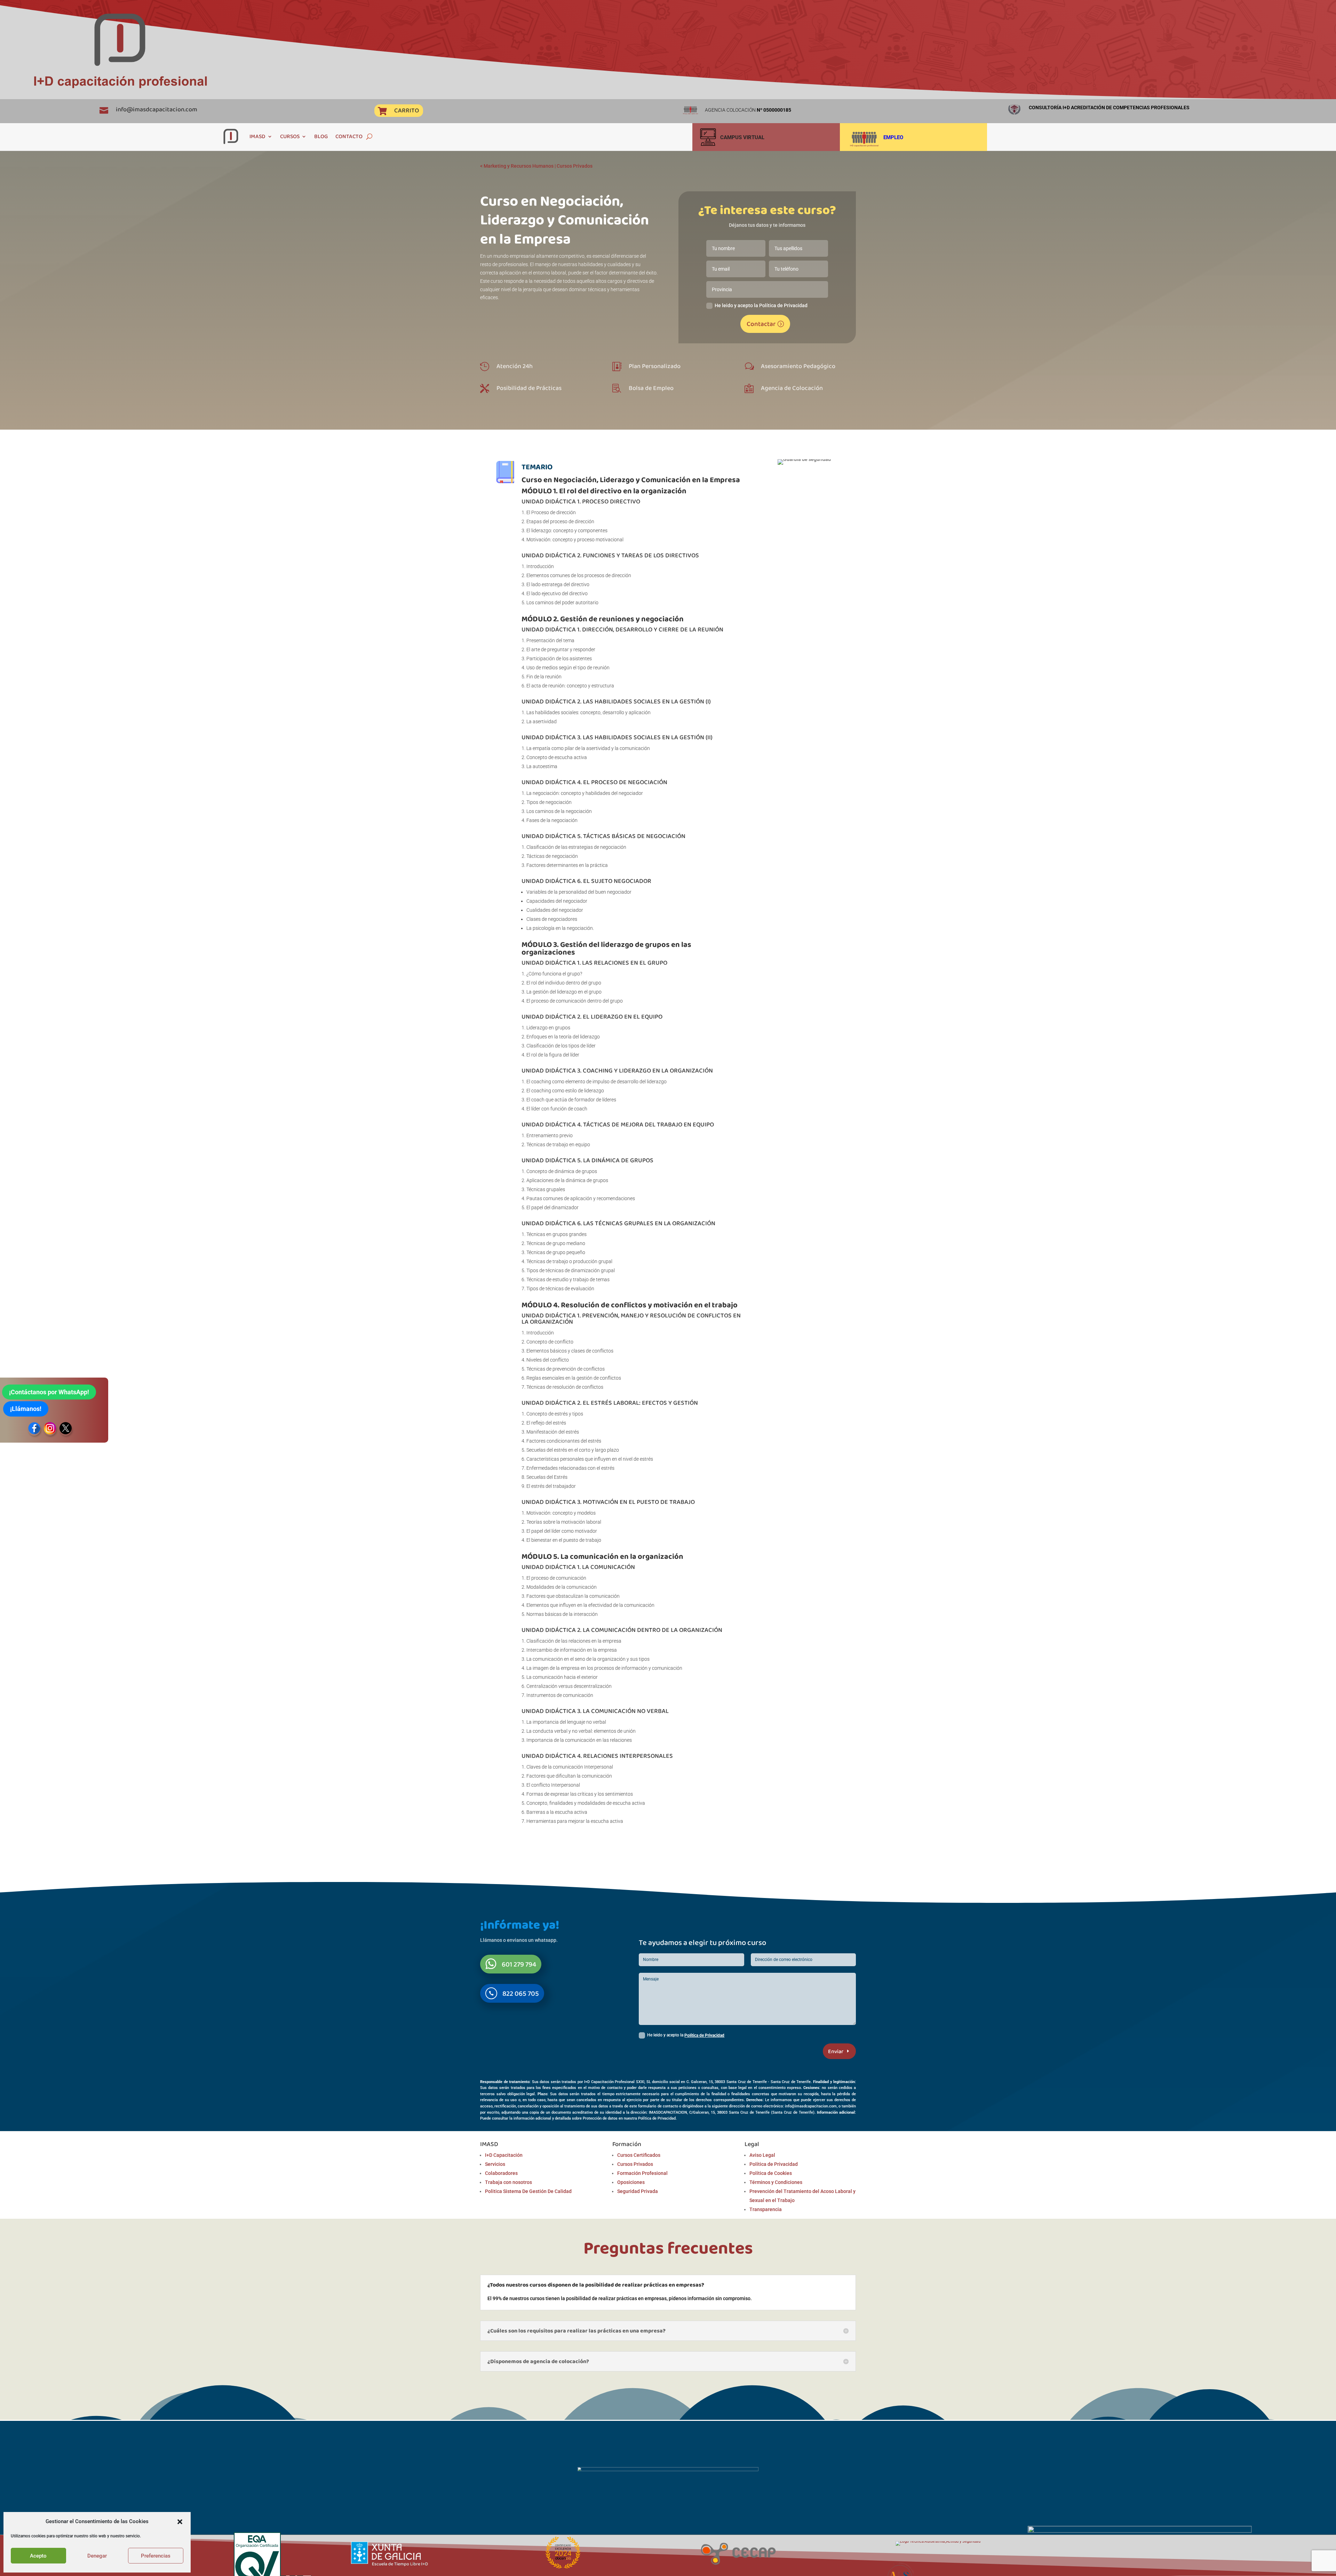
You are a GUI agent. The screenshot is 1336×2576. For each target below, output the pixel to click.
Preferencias (156, 2556)
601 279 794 (519, 1964)
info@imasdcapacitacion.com (157, 109)
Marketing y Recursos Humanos (519, 166)
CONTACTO (349, 136)
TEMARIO (537, 467)
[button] (180, 2522)
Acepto (38, 2556)
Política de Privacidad (704, 2035)
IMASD (257, 136)
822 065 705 (521, 1993)
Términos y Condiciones (776, 2182)
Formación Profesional (642, 2173)
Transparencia (766, 2209)
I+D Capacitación (504, 2155)
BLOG (321, 136)
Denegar (97, 2556)
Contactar (761, 324)
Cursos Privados (575, 166)
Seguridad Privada (638, 2191)
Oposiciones (631, 2182)
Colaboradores (501, 2173)
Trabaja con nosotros (508, 2182)
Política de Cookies (771, 2173)
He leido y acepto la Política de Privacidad (761, 305)
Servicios (495, 2164)
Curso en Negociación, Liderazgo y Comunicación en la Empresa (631, 480)
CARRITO (407, 110)
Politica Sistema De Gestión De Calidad (528, 2191)
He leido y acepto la (686, 2035)
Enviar (836, 2051)
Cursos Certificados (639, 2155)
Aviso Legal (762, 2155)
